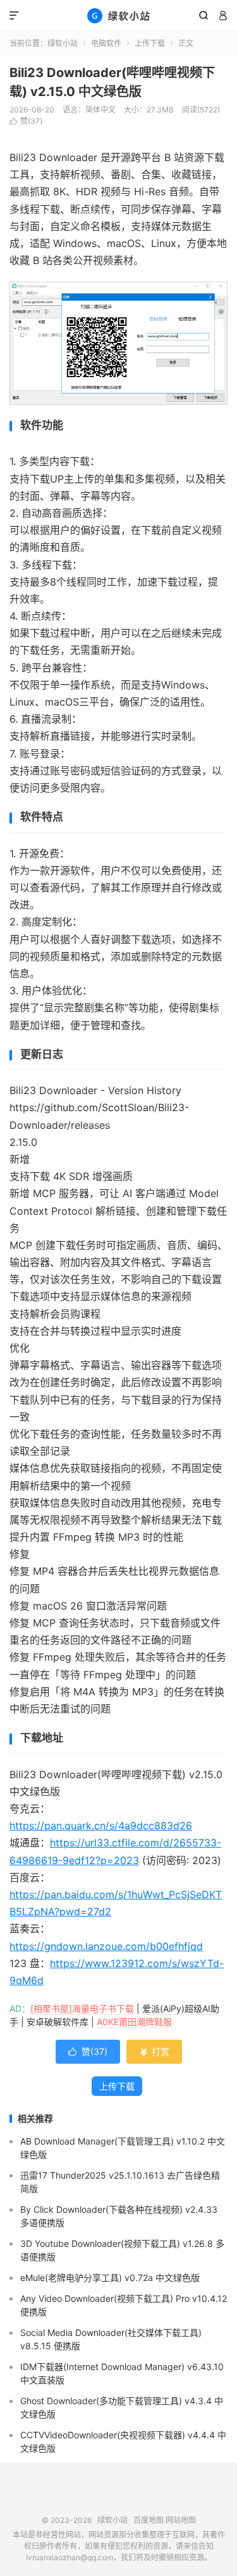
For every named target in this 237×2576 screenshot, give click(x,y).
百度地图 (149, 2520)
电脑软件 (106, 43)
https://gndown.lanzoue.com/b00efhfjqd (106, 1946)
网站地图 (181, 2520)
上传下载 (150, 43)
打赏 (154, 2051)
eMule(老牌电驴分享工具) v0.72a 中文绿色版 (110, 2278)
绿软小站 (118, 16)
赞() (26, 121)
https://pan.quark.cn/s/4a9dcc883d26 (101, 1826)
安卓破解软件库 (58, 2022)
